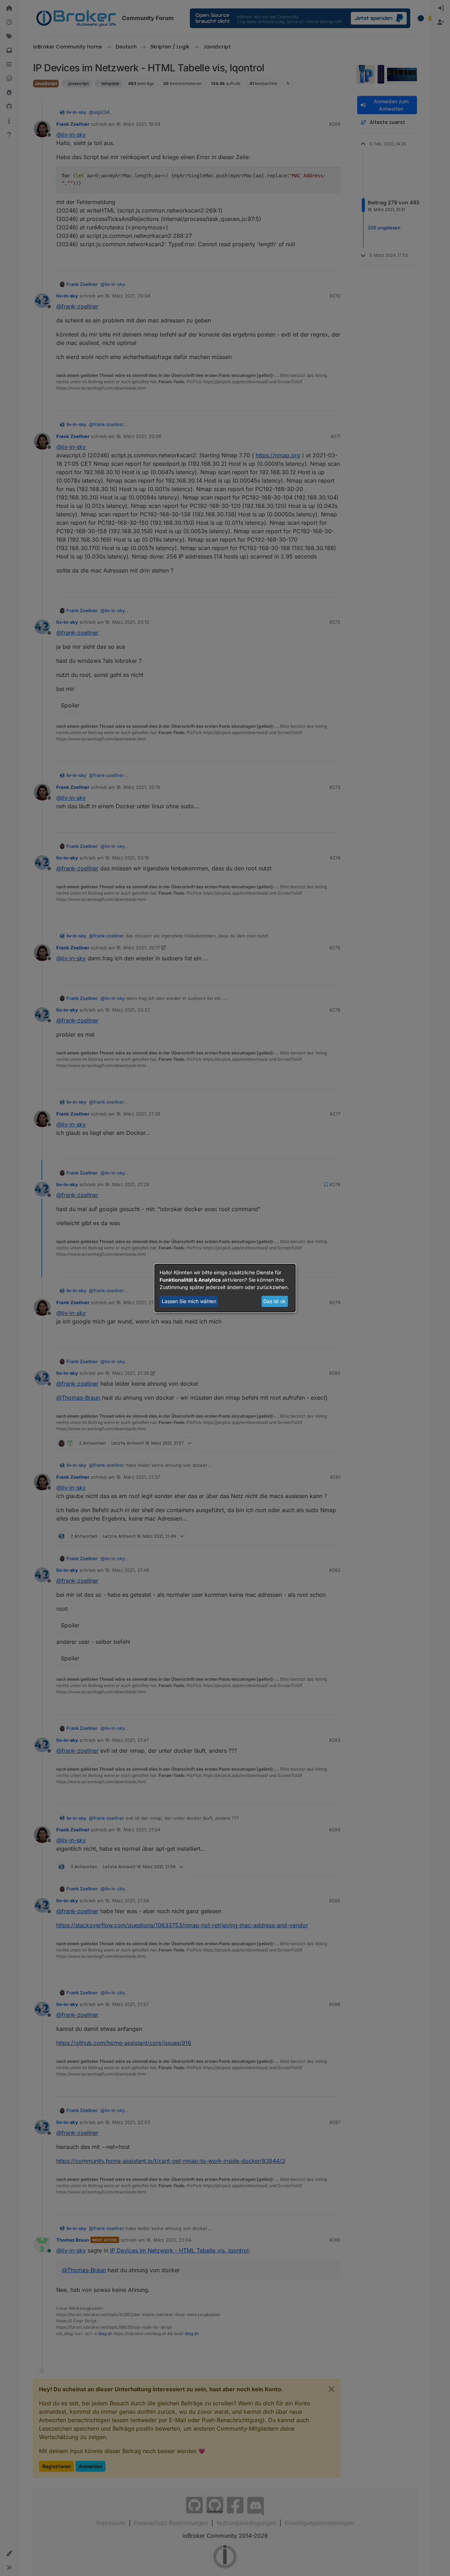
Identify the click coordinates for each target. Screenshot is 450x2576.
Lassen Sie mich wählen (189, 1301)
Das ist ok (275, 1301)
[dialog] (225, 1288)
